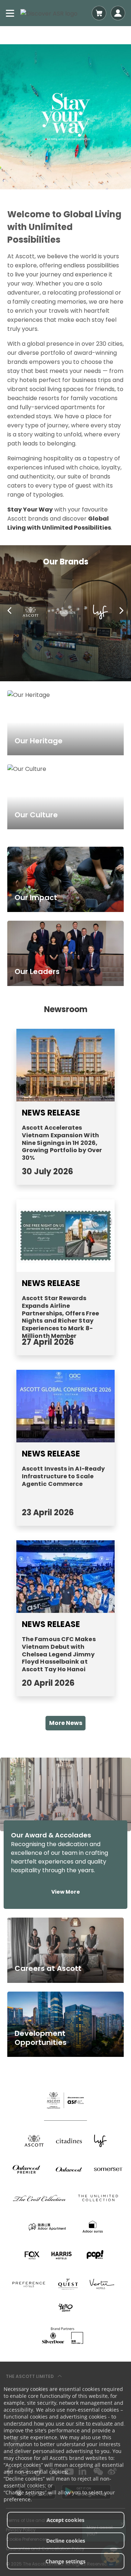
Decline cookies (66, 2541)
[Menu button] (10, 13)
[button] (9, 612)
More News (66, 1723)
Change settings (65, 2561)
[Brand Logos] (34, 2141)
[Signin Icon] (118, 13)
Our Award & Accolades (51, 1835)
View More (66, 1892)
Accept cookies (65, 2520)
